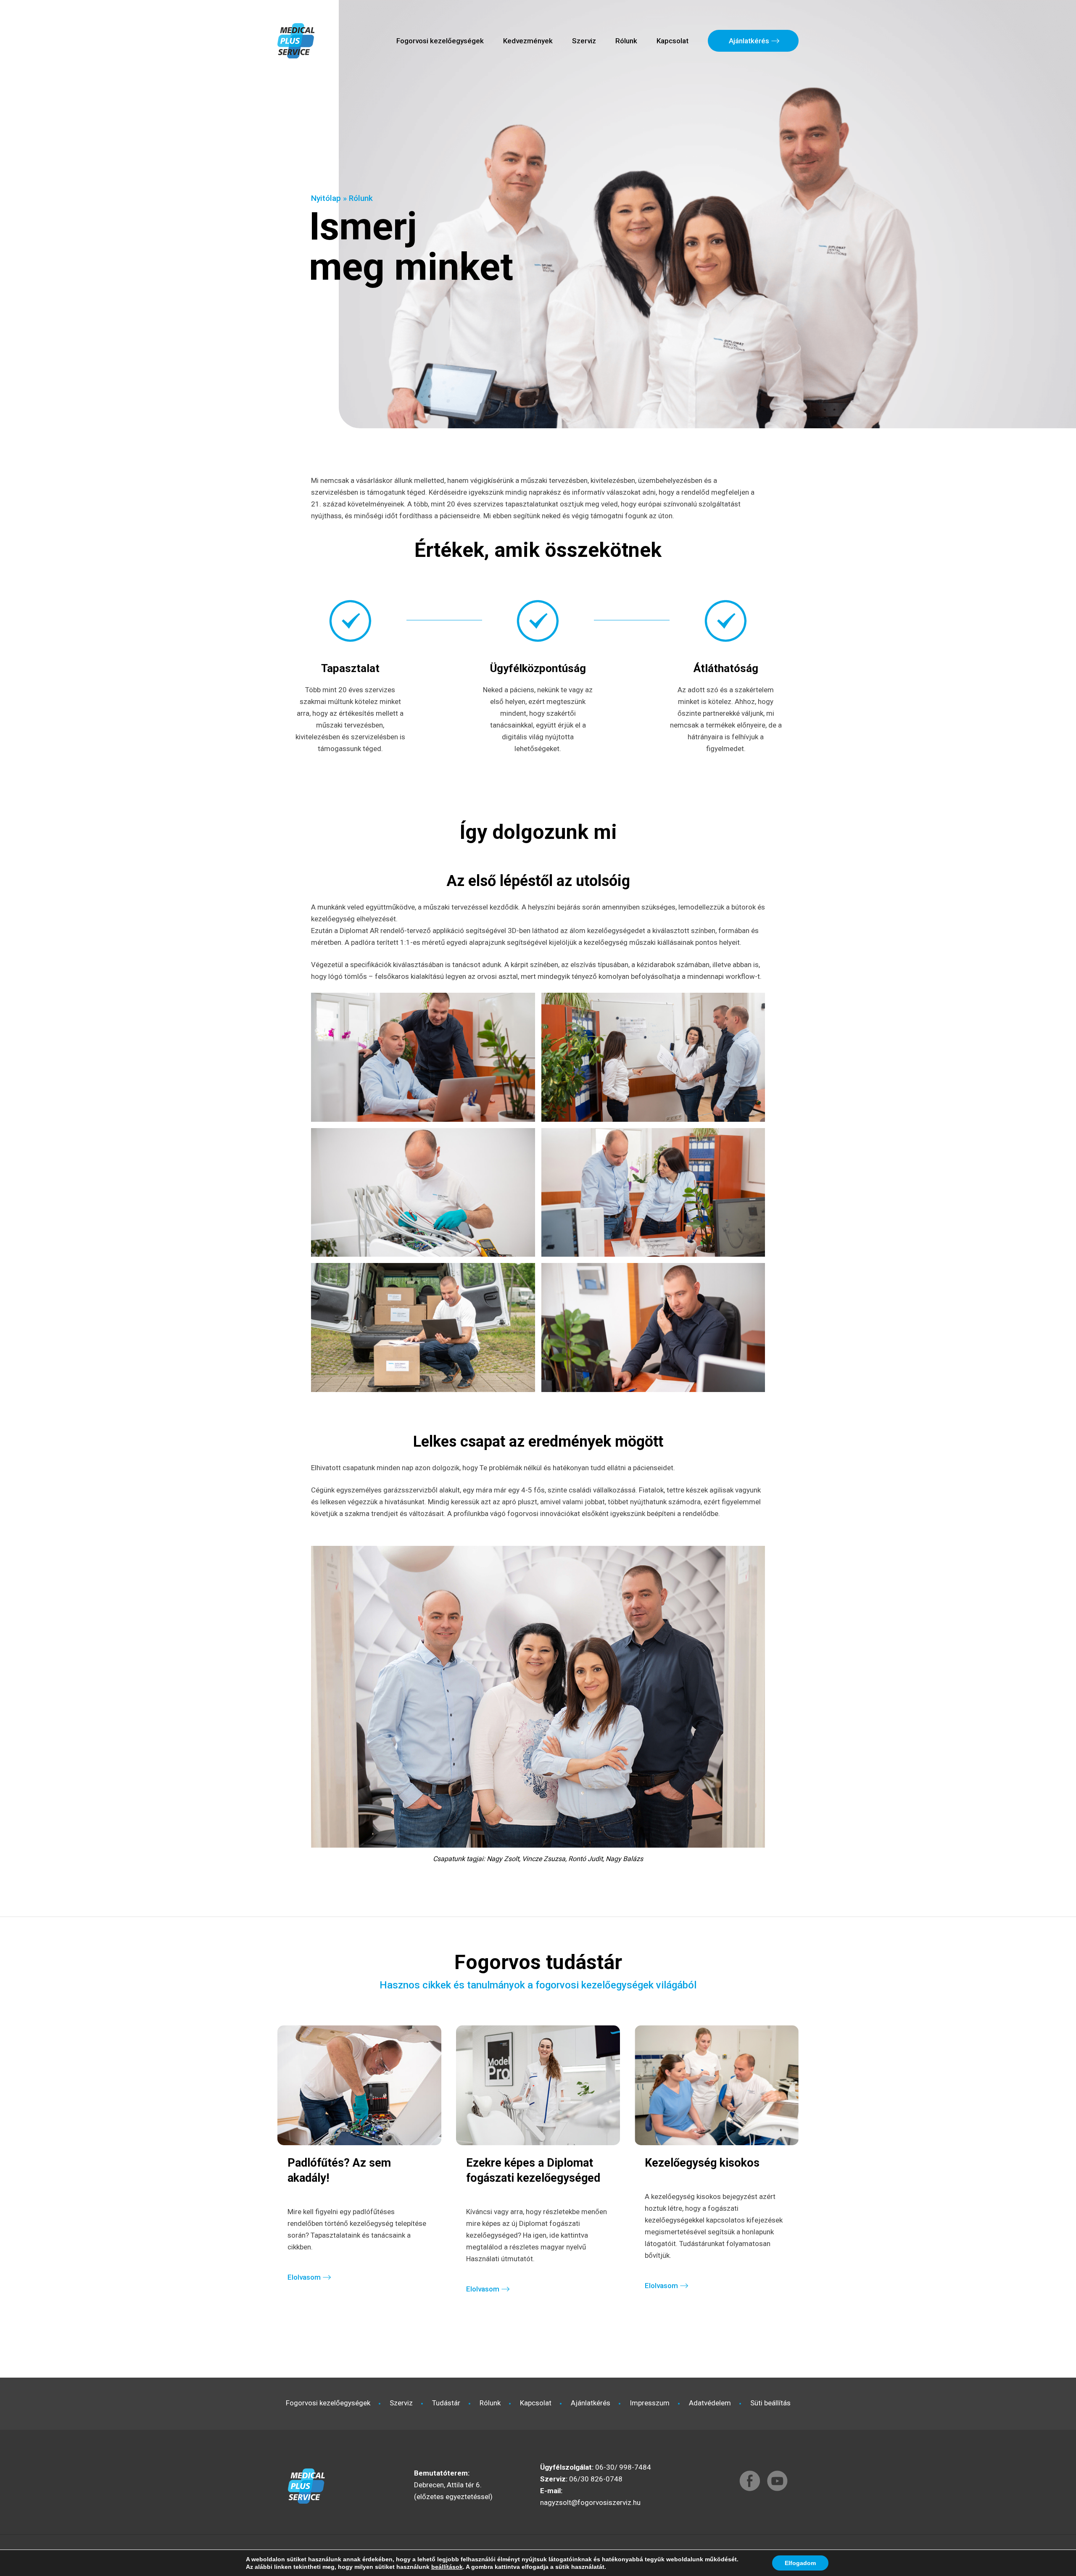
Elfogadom (800, 2563)
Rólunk (626, 41)
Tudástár (446, 2403)
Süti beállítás (770, 2403)
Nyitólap (326, 198)
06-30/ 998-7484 (623, 2467)
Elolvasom (304, 2277)
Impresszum (650, 2403)
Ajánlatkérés (749, 41)
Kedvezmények (528, 41)
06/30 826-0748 (596, 2479)
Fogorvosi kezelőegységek (440, 41)
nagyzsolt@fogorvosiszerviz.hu (590, 2502)
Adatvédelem (710, 2403)
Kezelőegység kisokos (702, 2163)
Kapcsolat (672, 41)
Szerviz (584, 41)
